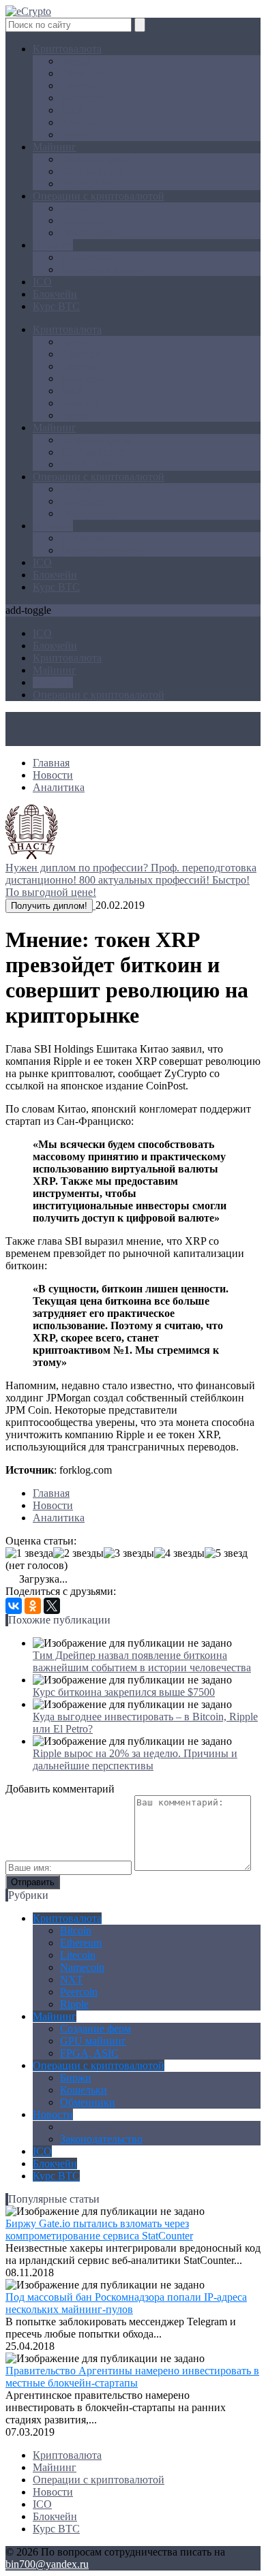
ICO (42, 282)
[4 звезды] (179, 1553)
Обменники (88, 233)
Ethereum (81, 73)
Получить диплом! (49, 906)
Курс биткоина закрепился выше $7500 (124, 1692)
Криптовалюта (67, 49)
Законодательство (101, 269)
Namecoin (82, 98)
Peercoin (79, 122)
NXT (72, 110)
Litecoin (78, 86)
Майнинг (55, 147)
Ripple (74, 135)
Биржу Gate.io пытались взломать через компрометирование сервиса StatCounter (99, 2230)
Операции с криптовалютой (99, 196)
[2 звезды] (78, 1553)
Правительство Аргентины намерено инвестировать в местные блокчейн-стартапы (132, 2377)
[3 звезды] (129, 1553)
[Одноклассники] (33, 1606)
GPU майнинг (93, 171)
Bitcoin (76, 61)
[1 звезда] (29, 1553)
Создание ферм (95, 159)
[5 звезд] (226, 1553)
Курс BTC (56, 306)
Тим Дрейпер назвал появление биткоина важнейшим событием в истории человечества (142, 1661)
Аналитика (86, 257)
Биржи (76, 208)
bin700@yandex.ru (47, 2564)
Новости (53, 245)
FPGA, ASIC (89, 184)
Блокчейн (55, 294)
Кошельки (84, 220)
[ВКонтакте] (14, 1606)
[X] (52, 1606)
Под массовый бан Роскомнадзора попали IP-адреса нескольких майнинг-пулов (126, 2303)
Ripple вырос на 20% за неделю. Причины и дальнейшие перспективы (135, 1759)
